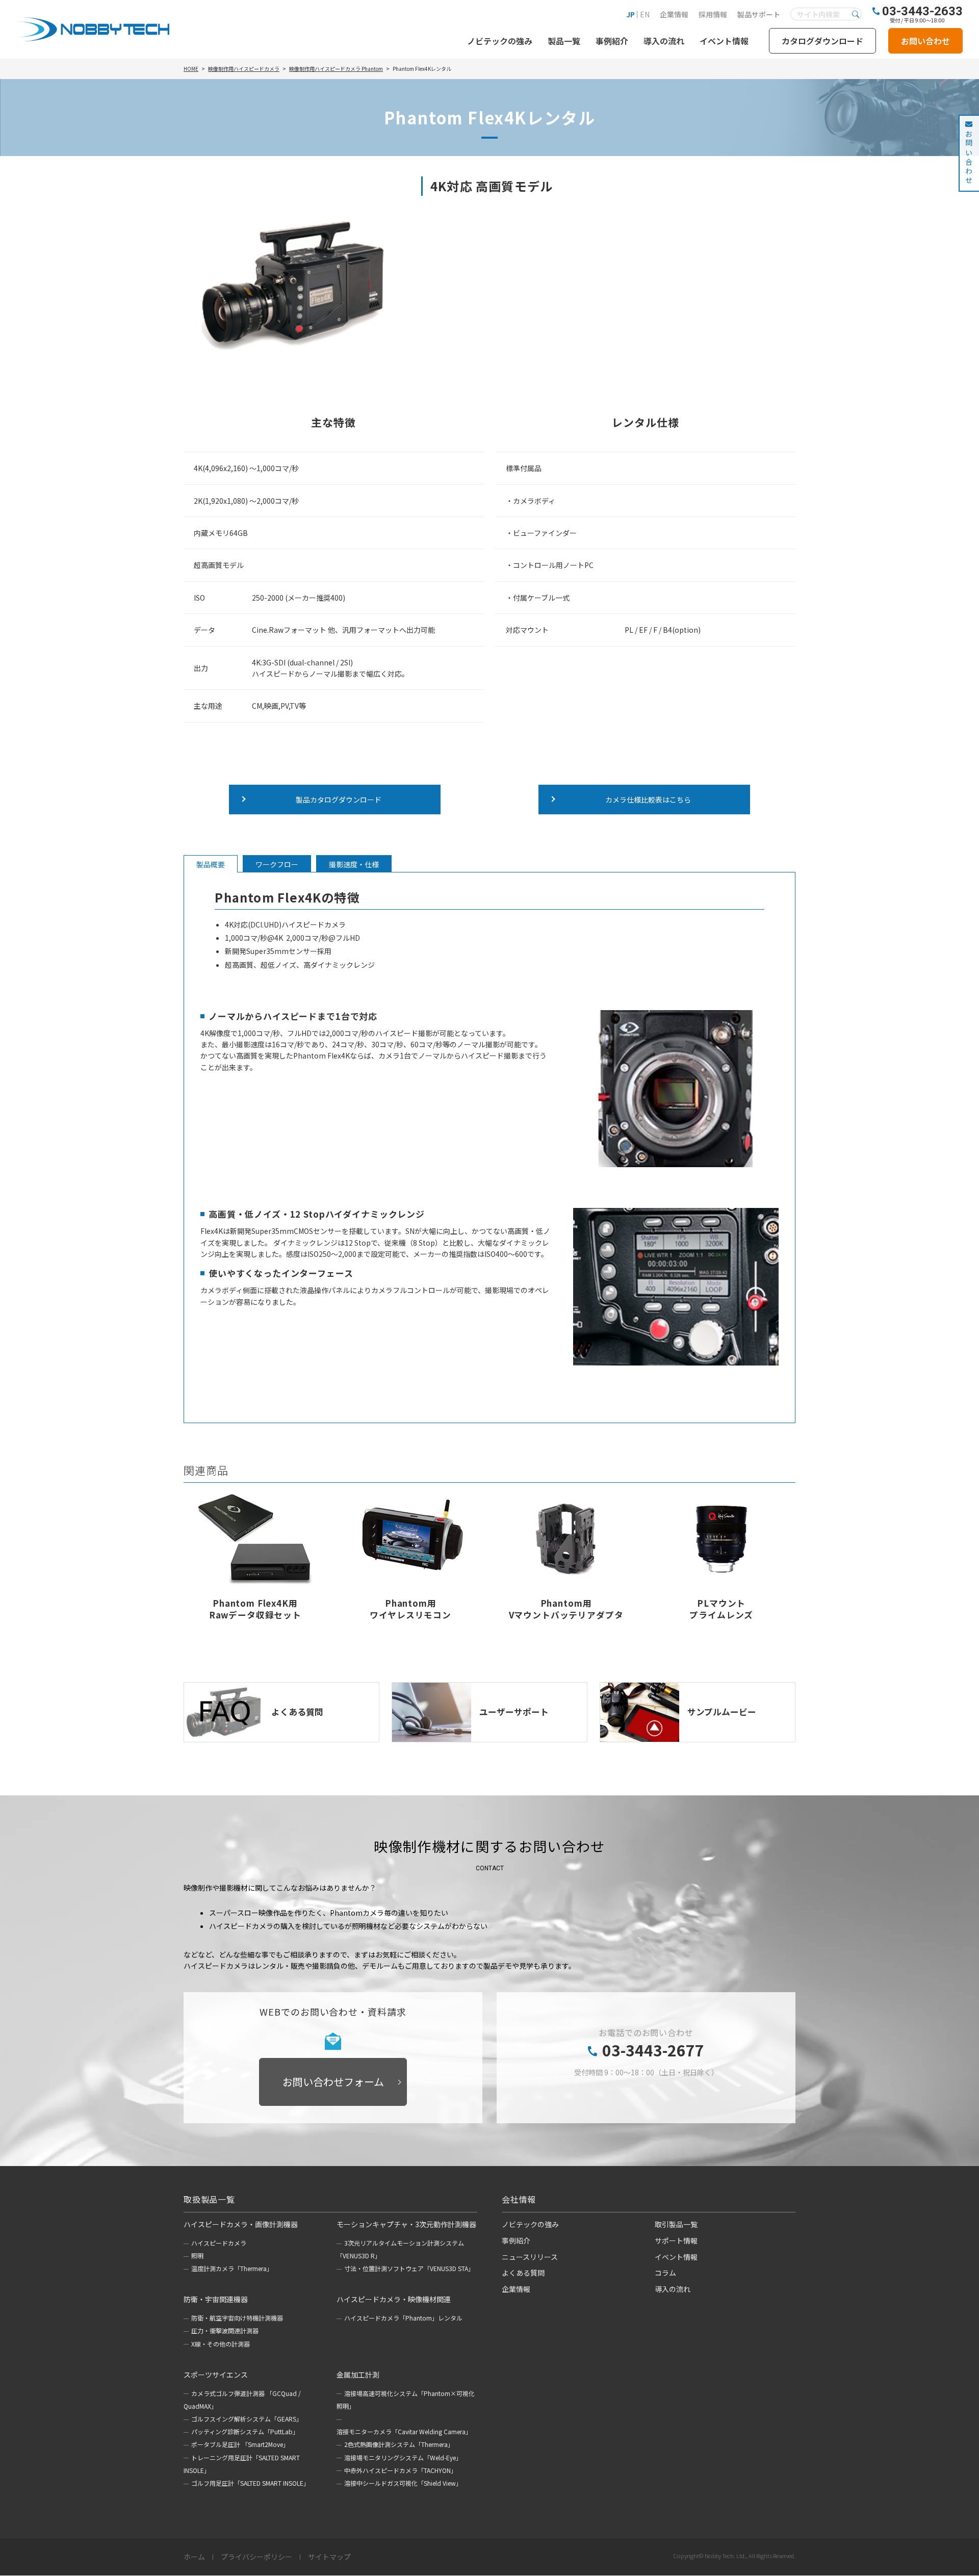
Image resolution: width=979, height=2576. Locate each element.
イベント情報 (724, 41)
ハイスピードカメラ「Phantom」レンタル (403, 2318)
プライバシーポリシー (256, 2557)
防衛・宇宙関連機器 (216, 2299)
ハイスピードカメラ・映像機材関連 (394, 2299)
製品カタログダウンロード (339, 800)
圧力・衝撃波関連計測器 (225, 2330)
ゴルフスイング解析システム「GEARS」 (247, 2419)
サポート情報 (676, 2240)
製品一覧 (564, 41)
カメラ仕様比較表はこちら (648, 800)
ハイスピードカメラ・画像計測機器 (241, 2224)
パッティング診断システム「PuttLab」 (245, 2431)
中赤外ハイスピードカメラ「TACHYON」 (401, 2470)
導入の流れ (664, 41)
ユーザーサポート (514, 1712)
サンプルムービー (722, 1712)
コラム (665, 2273)
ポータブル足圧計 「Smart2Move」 (240, 2444)
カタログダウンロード (822, 41)
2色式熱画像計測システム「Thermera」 (399, 2444)
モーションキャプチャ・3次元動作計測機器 (406, 2224)
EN (645, 14)
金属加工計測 (358, 2375)
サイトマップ (329, 2557)
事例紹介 (612, 41)
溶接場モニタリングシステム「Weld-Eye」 (403, 2457)
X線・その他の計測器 (221, 2344)
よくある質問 (297, 1712)
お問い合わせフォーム (333, 2082)
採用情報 (713, 14)
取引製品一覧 (676, 2224)
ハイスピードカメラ (219, 2243)
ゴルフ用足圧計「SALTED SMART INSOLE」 (250, 2483)
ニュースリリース (530, 2257)
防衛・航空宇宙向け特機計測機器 (237, 2318)
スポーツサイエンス (216, 2375)
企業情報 (674, 14)
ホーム (194, 2557)
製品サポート (759, 14)
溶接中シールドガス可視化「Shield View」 (403, 2483)
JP (630, 14)
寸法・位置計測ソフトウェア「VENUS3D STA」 (409, 2268)
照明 (197, 2256)
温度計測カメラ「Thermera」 (232, 2268)
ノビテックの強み (500, 41)
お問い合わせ (925, 41)
